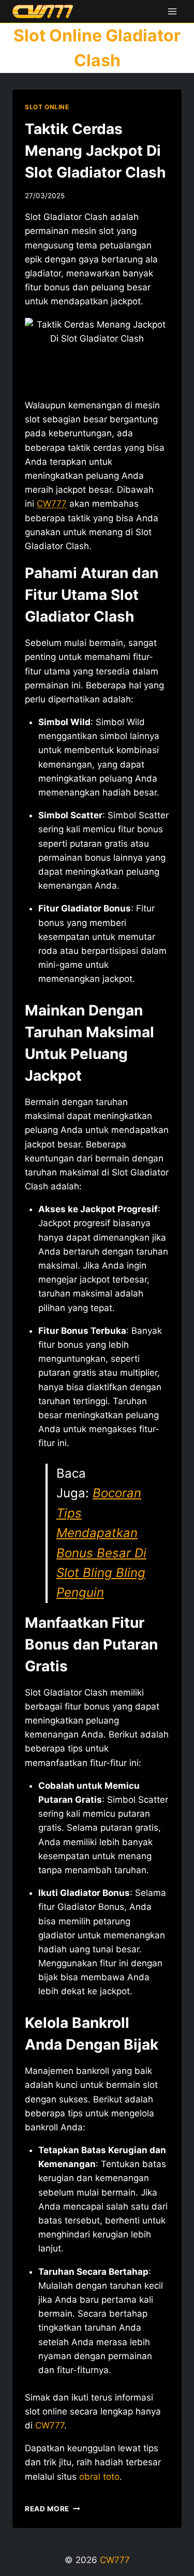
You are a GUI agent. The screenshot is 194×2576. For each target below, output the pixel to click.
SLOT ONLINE (47, 107)
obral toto (99, 2477)
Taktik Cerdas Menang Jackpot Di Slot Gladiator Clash (95, 151)
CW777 (52, 504)
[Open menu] (172, 11)
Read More (53, 2509)
